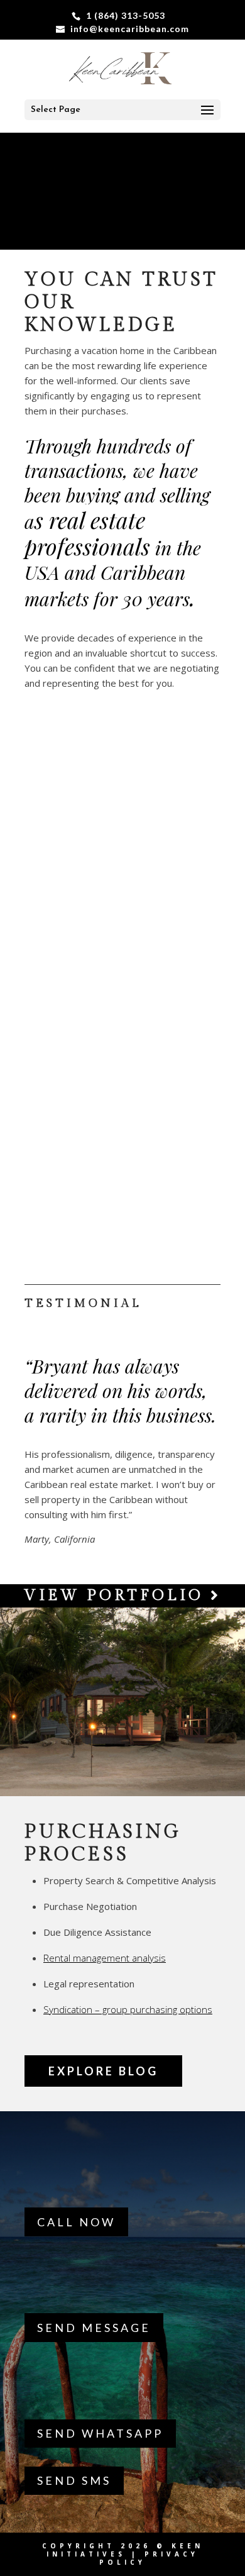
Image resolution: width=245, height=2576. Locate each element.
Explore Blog (103, 2071)
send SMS (74, 2480)
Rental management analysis (105, 1958)
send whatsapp (100, 2433)
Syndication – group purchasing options (128, 2009)
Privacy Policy (149, 2558)
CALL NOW (76, 2222)
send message (94, 2328)
